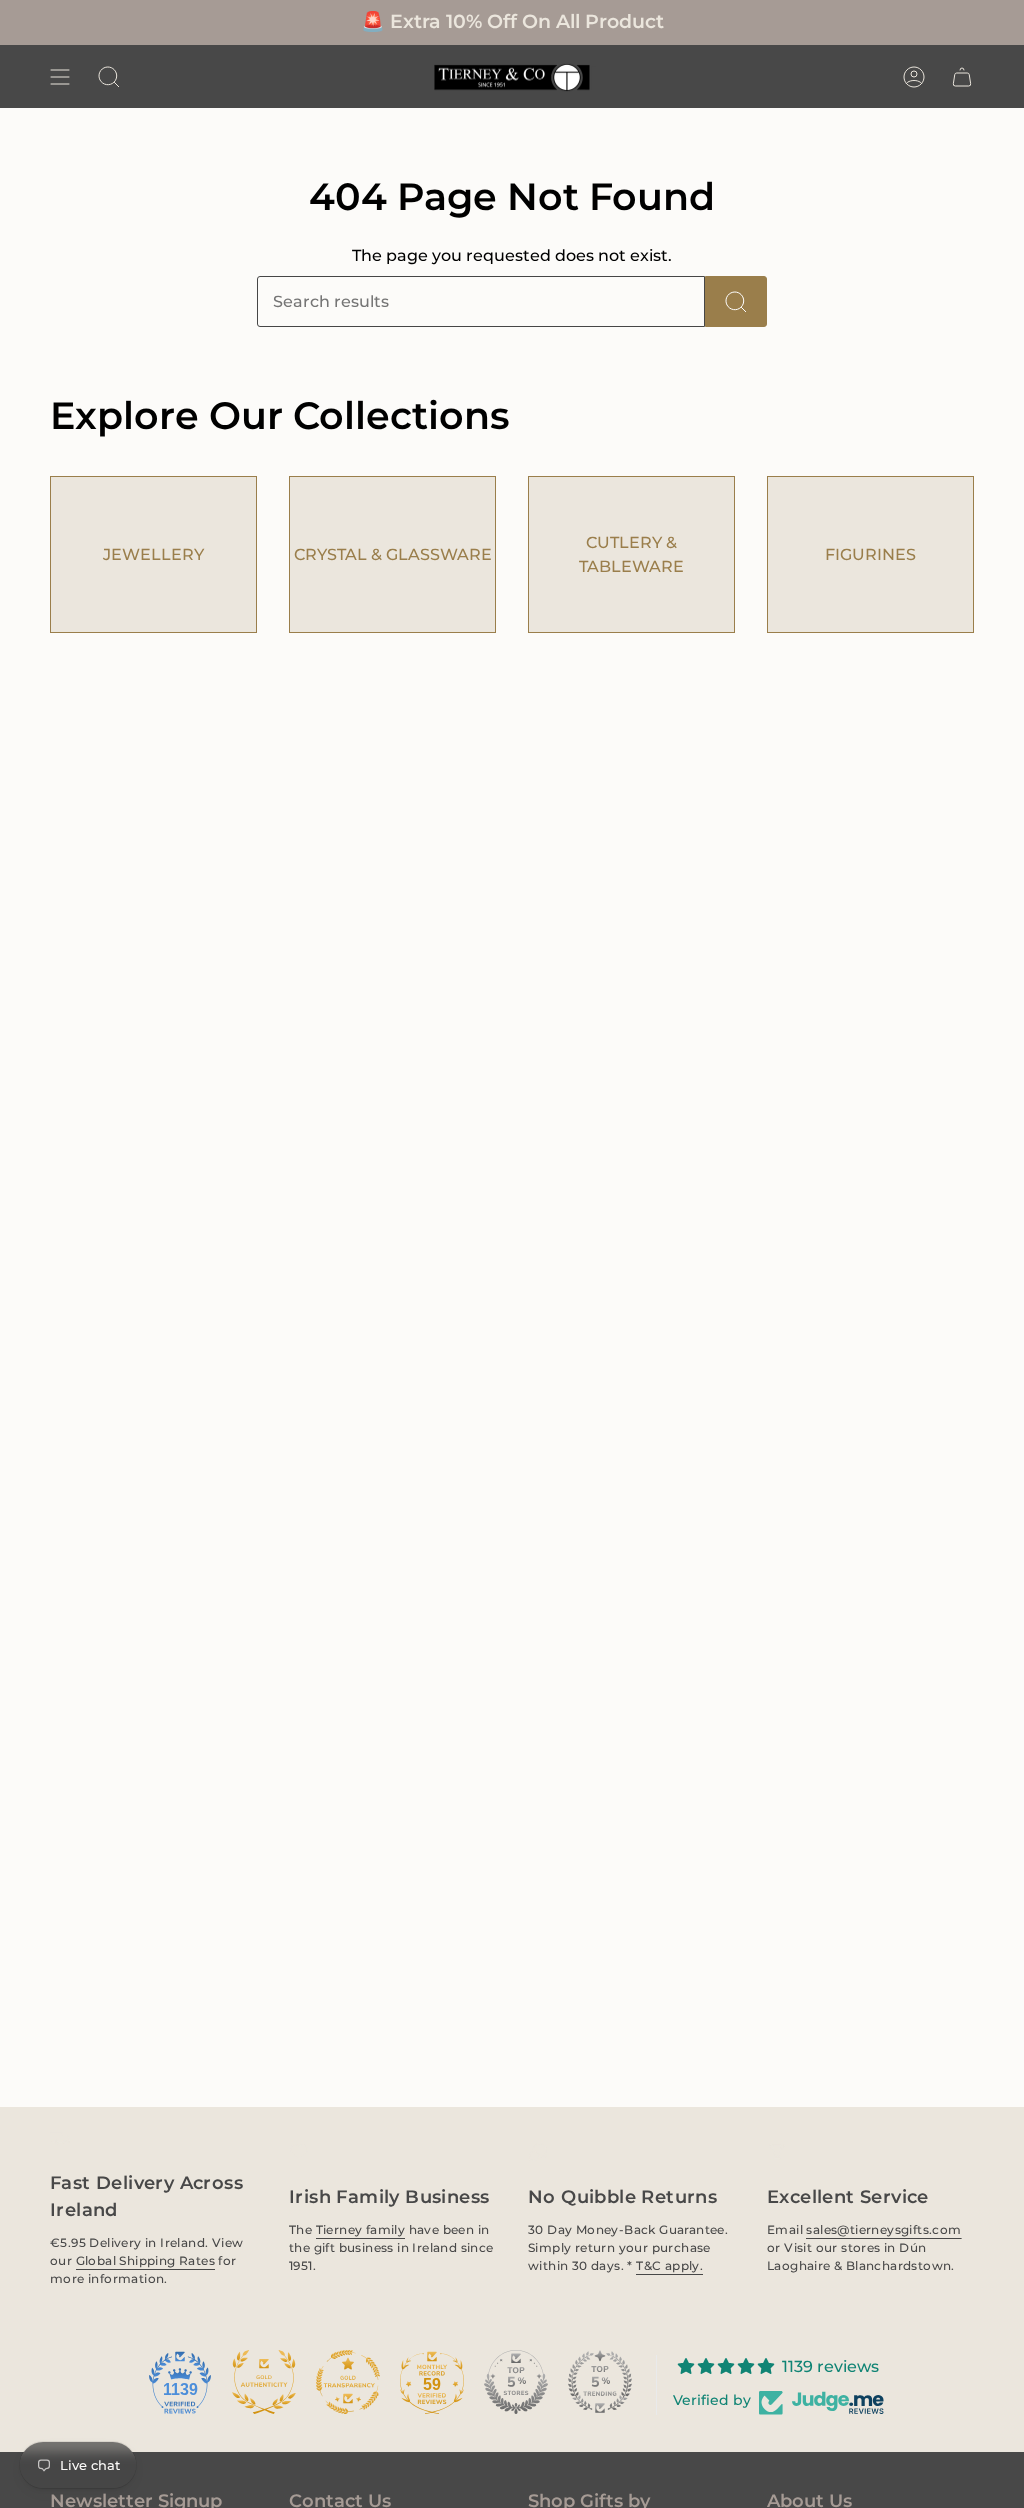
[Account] (914, 76)
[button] (109, 76)
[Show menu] (60, 76)
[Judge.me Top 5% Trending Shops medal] (600, 2382)
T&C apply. (669, 2264)
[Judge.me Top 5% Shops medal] (516, 2382)
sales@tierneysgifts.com (883, 2228)
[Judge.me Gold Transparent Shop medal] (348, 2382)
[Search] (736, 301)
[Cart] (962, 76)
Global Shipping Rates (145, 2260)
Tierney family (361, 2228)
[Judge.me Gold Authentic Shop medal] (264, 2382)
